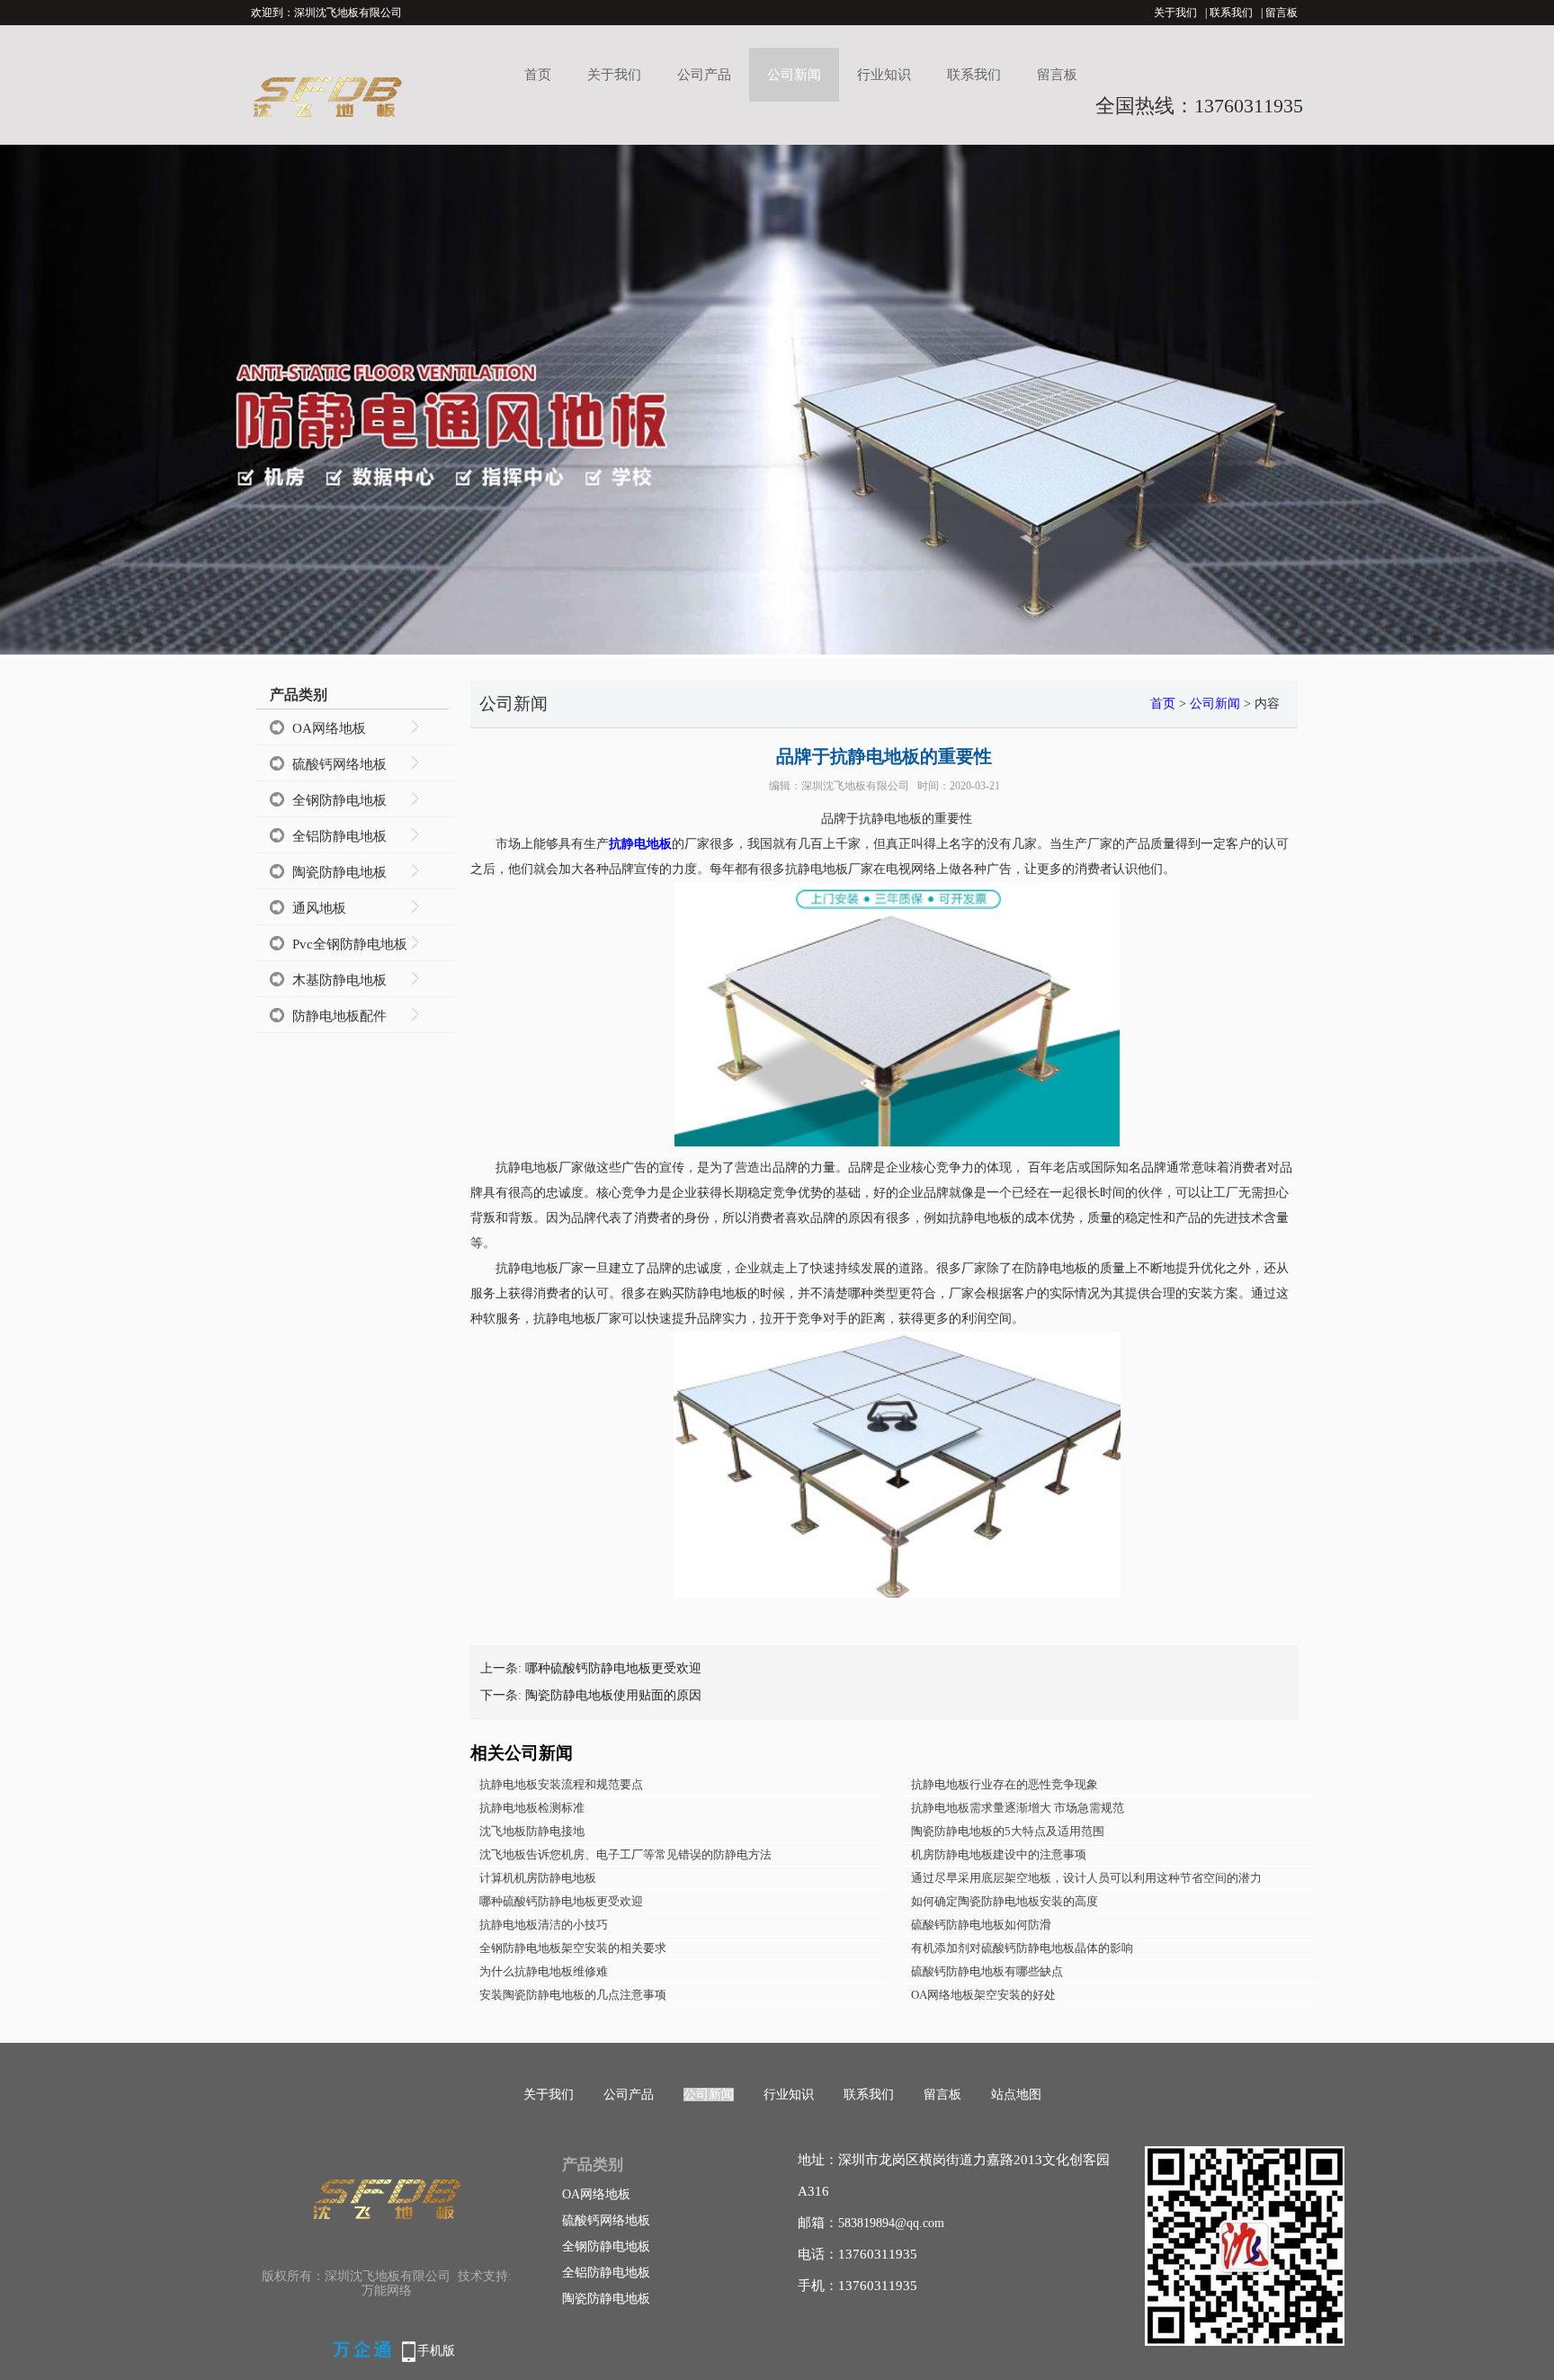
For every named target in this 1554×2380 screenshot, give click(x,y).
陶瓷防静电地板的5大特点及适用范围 (1008, 1831)
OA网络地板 (329, 728)
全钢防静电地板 (339, 800)
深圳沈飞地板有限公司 (855, 786)
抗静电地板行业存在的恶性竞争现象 (1005, 1784)
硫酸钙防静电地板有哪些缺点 (987, 1971)
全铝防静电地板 (339, 836)
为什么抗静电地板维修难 (544, 1971)
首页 (538, 75)
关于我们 (1175, 13)
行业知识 (884, 75)
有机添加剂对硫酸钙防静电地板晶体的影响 (1022, 1948)
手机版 (436, 2351)
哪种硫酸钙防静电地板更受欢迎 (613, 1668)
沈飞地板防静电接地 (532, 1831)
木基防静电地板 (339, 980)
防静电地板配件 (339, 1016)
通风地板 (319, 908)
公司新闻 (794, 75)
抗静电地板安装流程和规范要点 (561, 1784)
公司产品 (704, 75)
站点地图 (1016, 2095)
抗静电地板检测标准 (532, 1808)
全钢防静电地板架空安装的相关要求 (573, 1948)
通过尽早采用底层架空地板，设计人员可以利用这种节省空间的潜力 (1086, 1878)
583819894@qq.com (891, 2223)
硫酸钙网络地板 (339, 764)
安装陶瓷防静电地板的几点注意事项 (573, 1995)
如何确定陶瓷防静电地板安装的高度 (1005, 1901)
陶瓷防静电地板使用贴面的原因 (613, 1695)
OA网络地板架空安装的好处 (983, 1995)
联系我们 (1231, 13)
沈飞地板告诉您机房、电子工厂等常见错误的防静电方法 (625, 1854)
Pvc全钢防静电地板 (350, 944)
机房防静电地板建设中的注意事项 (999, 1854)
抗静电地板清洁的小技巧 (544, 1925)
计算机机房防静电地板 (538, 1878)
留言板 (1282, 13)
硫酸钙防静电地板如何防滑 (981, 1925)
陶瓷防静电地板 (339, 872)
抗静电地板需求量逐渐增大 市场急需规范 (1018, 1808)
